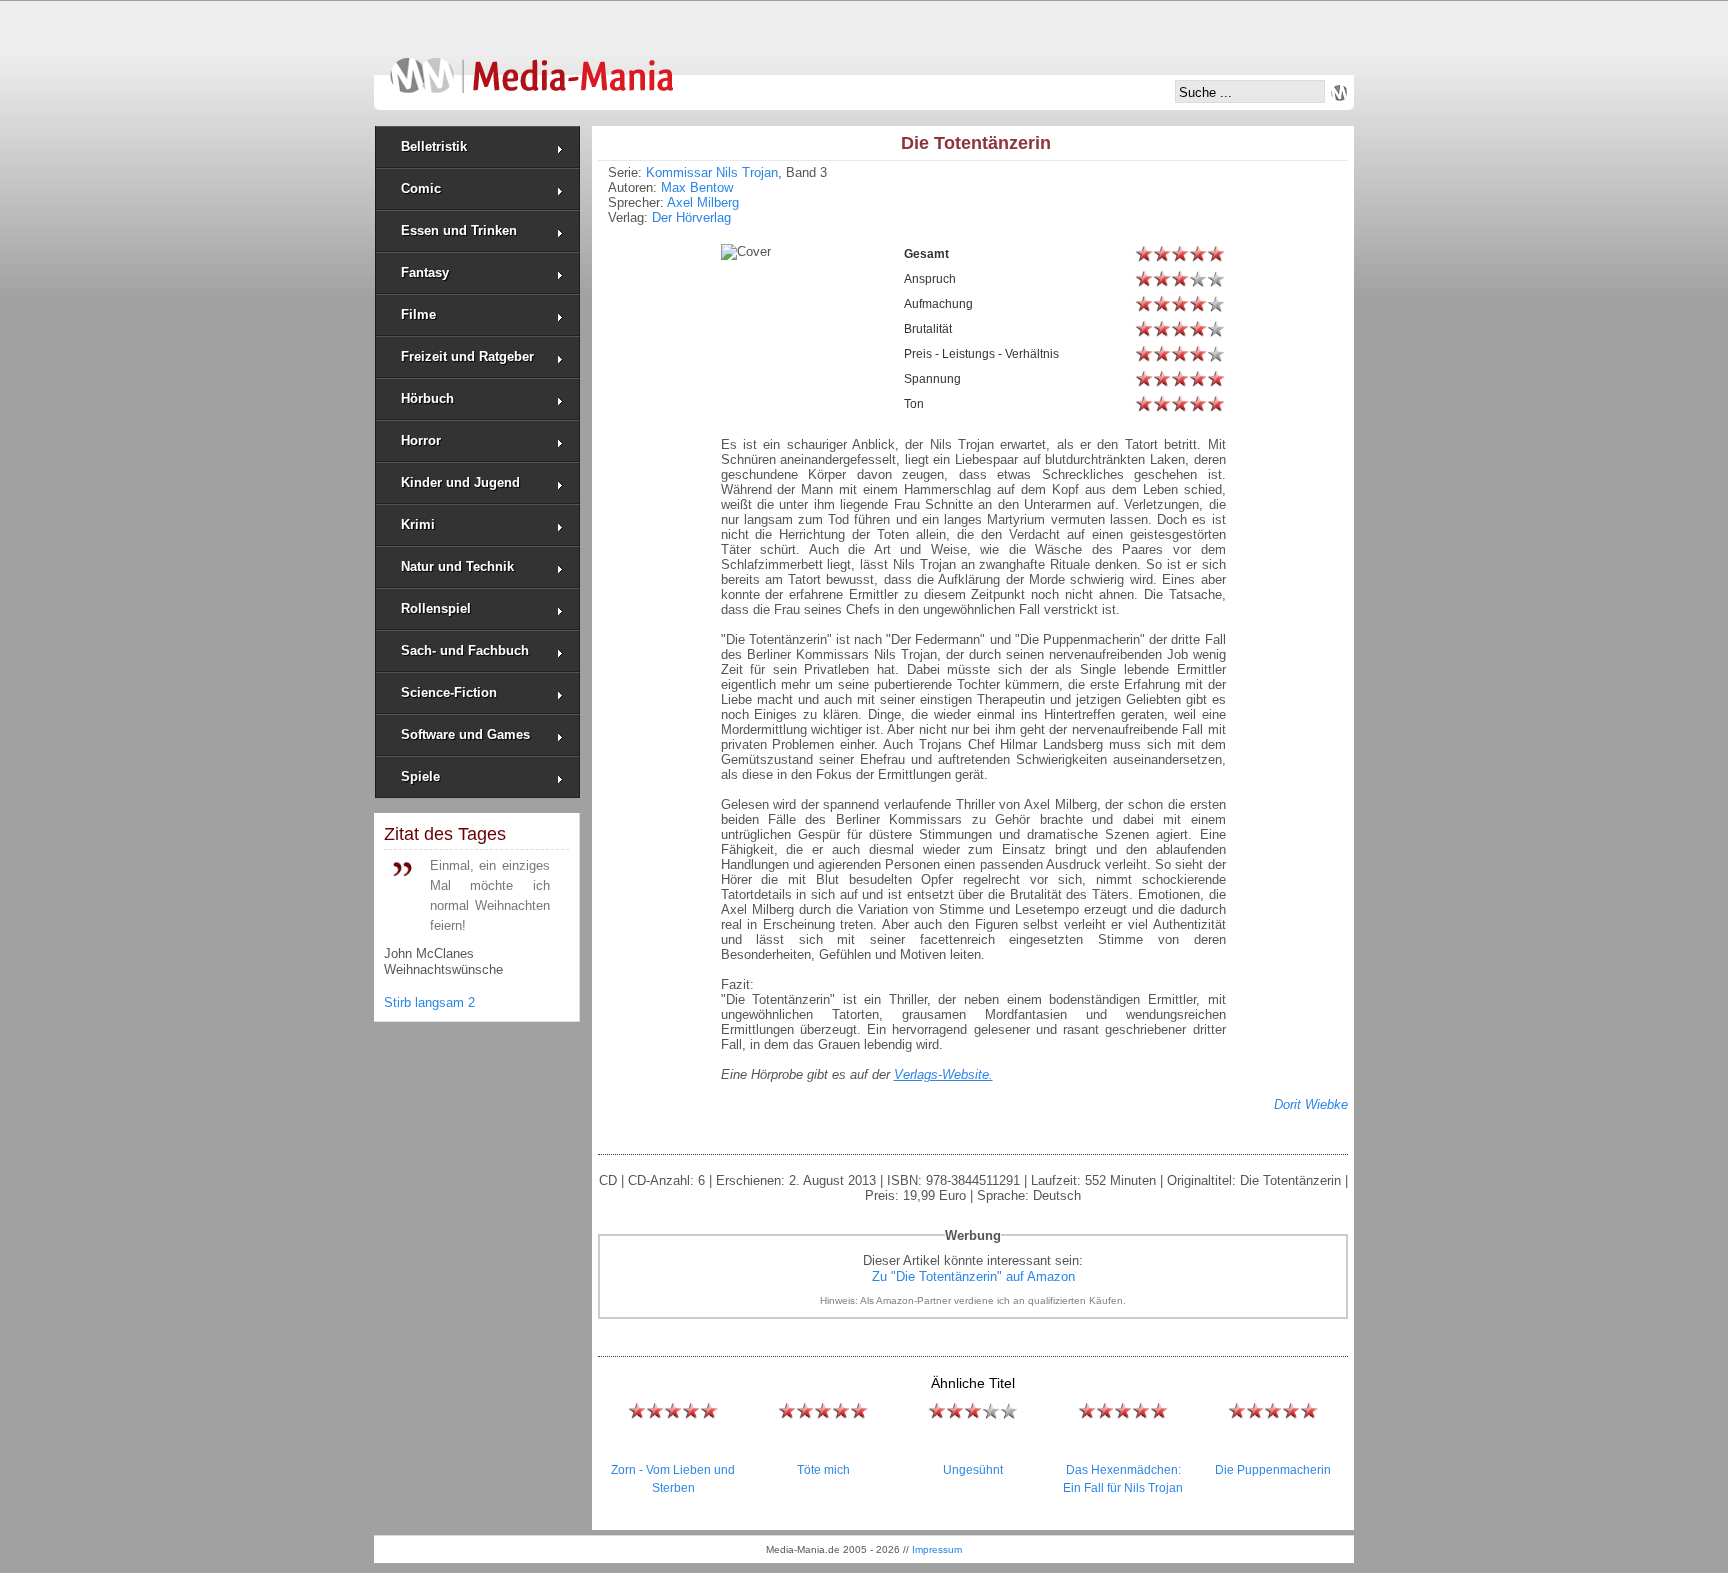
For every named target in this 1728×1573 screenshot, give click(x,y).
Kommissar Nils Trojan (712, 172)
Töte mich (823, 1470)
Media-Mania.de (531, 66)
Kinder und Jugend (460, 482)
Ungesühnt (973, 1470)
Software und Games (465, 734)
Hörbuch (427, 398)
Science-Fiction (449, 692)
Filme (418, 314)
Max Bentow (697, 187)
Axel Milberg (703, 202)
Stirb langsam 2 (429, 1002)
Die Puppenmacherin (1273, 1470)
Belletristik (434, 146)
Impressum (937, 1549)
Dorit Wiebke (1311, 1104)
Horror (421, 440)
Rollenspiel (436, 608)
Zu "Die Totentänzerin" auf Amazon (973, 1276)
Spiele (420, 776)
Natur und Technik (457, 566)
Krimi (418, 524)
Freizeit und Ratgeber (467, 356)
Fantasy (425, 272)
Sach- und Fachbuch (465, 650)
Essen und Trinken (459, 230)
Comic (421, 188)
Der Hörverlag (691, 217)
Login (1339, 93)
